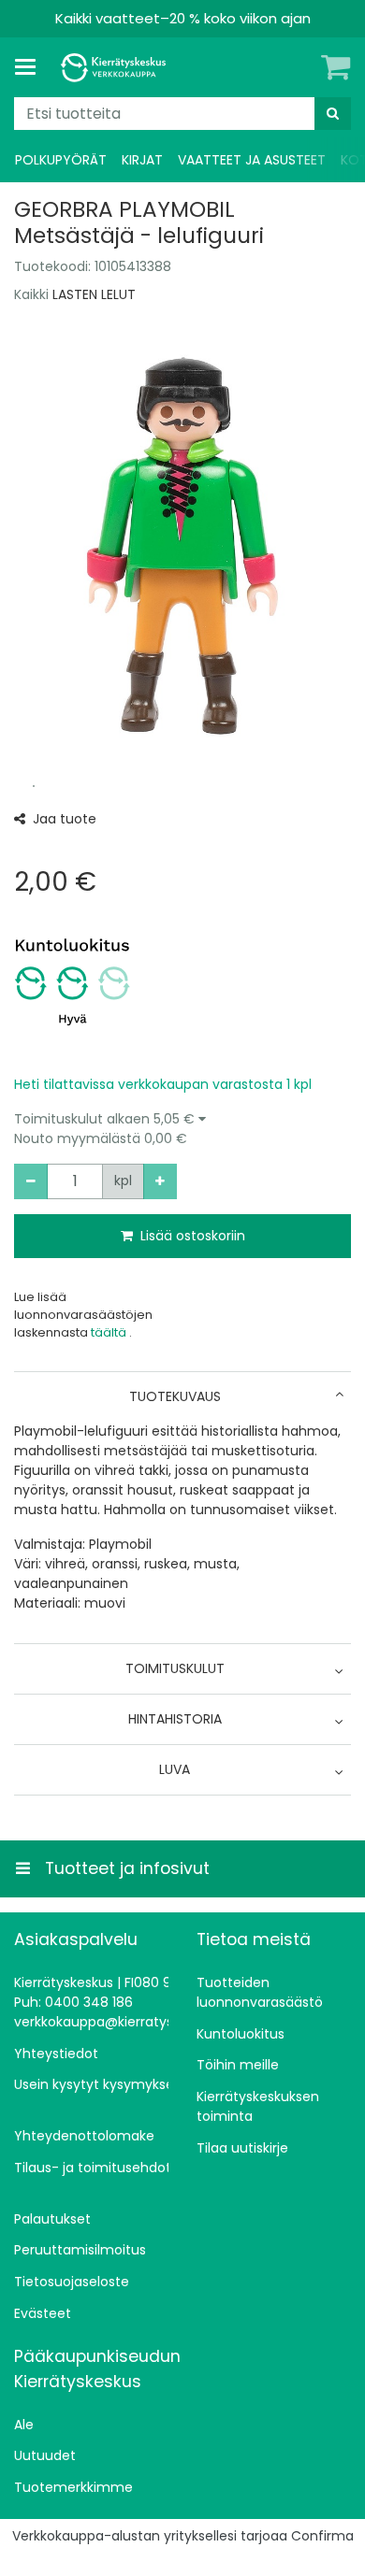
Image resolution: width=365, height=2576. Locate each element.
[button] (182, 1129)
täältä (110, 1332)
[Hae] (333, 114)
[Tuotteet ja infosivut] (31, 67)
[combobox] (182, 114)
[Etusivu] (116, 68)
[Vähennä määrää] (31, 1181)
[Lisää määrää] (160, 1181)
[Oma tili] (304, 67)
